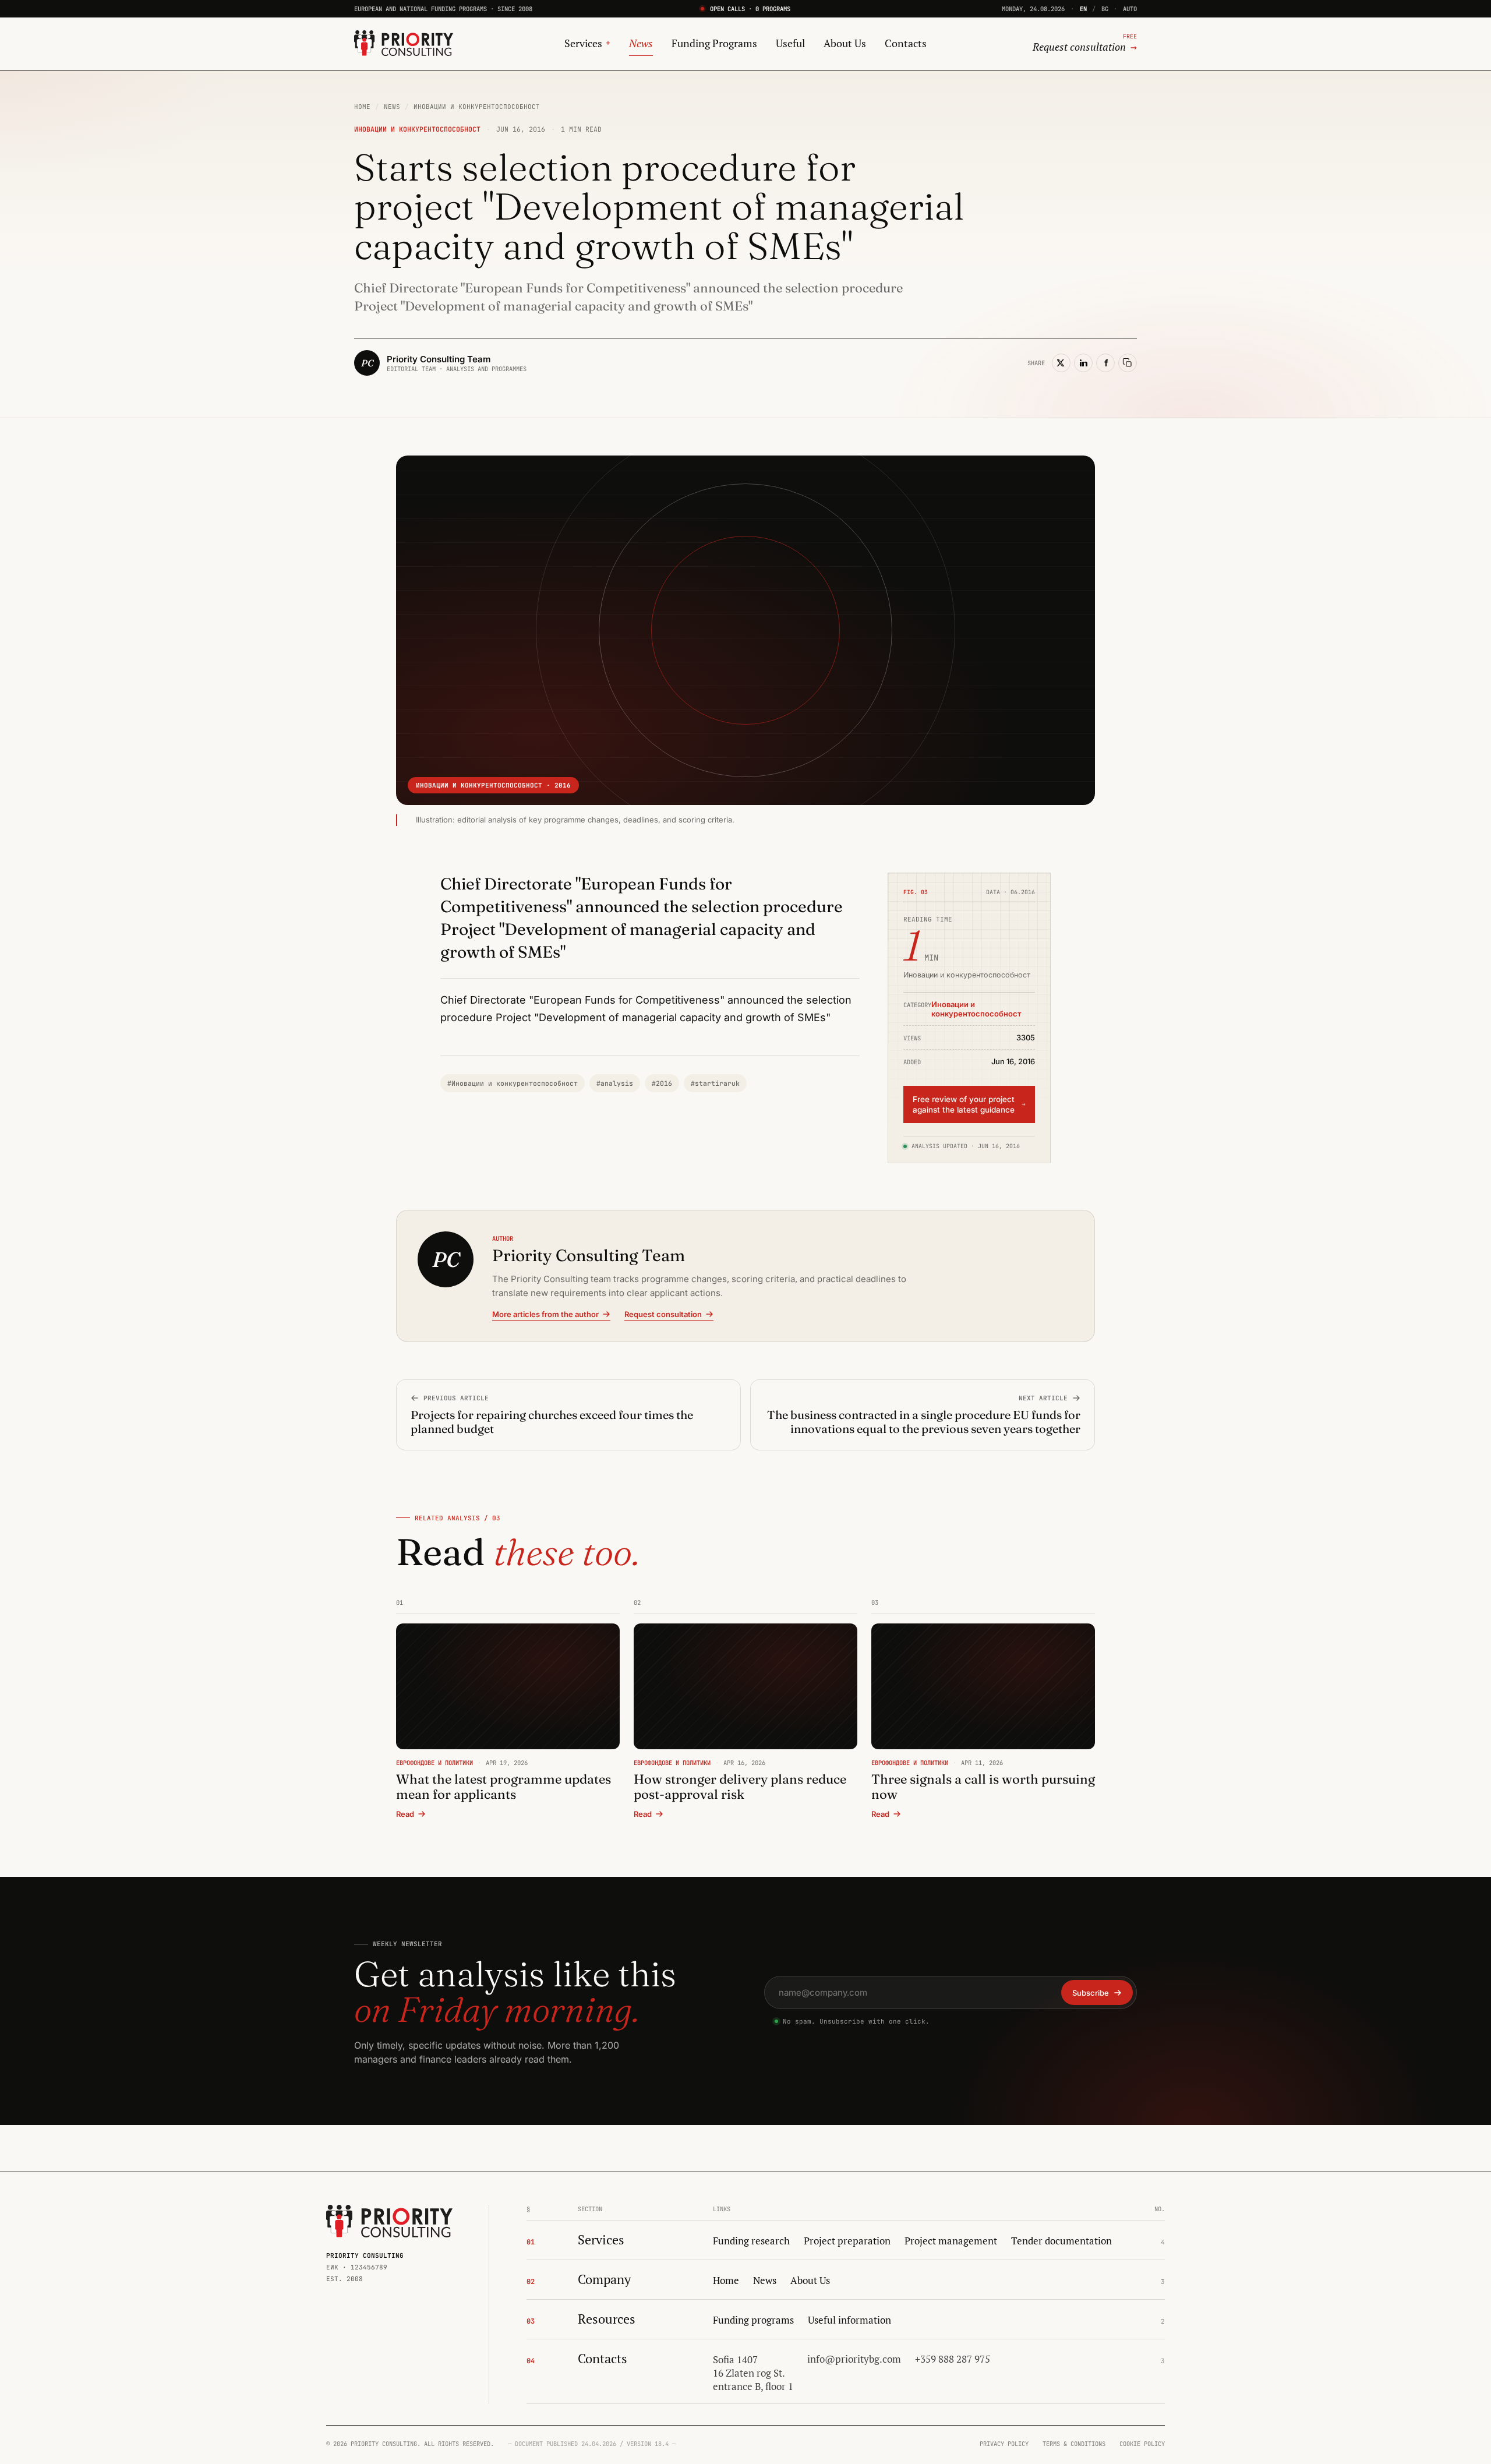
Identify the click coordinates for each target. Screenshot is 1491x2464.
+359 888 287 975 (953, 2359)
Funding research (751, 2241)
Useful (790, 43)
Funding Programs (714, 43)
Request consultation (663, 1314)
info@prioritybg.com (854, 2359)
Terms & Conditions (1074, 2444)
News (641, 43)
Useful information (849, 2320)
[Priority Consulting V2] (404, 43)
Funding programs (753, 2320)
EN (1083, 9)
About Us (845, 43)
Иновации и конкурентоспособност (477, 107)
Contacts (906, 43)
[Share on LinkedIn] (1083, 363)
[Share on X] (1061, 363)
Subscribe (1091, 1993)
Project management (951, 2241)
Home (362, 107)
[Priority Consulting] (389, 2221)
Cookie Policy (1142, 2444)
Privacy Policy (1004, 2444)
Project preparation (847, 2241)
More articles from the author (545, 1314)
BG (1105, 9)
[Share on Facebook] (1105, 363)
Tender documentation (1061, 2241)
